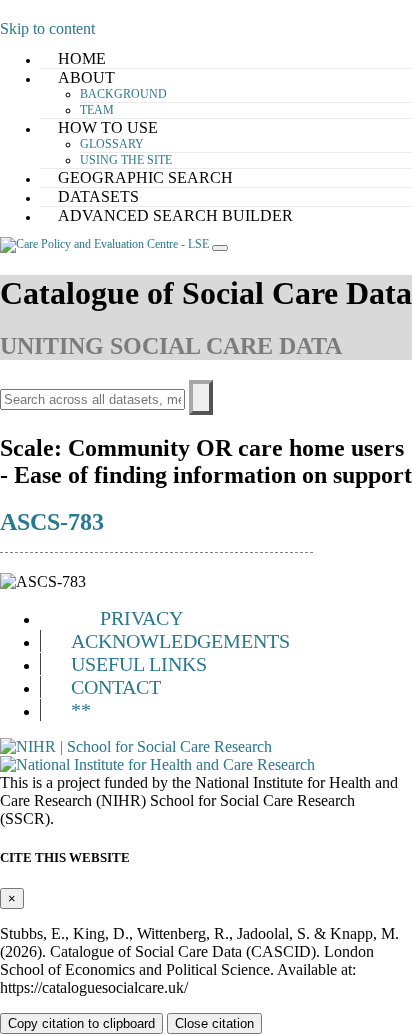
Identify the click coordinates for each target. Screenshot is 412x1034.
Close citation (214, 1023)
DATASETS (98, 196)
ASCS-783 (52, 522)
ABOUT (86, 77)
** (81, 710)
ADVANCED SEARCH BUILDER (175, 215)
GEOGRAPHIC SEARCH (145, 177)
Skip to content (47, 28)
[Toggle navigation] (220, 248)
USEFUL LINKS (139, 664)
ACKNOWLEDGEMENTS (180, 641)
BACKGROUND (123, 94)
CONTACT (116, 687)
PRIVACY (141, 618)
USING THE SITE (126, 160)
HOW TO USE (108, 127)
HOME (82, 58)
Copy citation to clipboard (81, 1023)
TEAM (97, 110)
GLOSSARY (112, 144)
